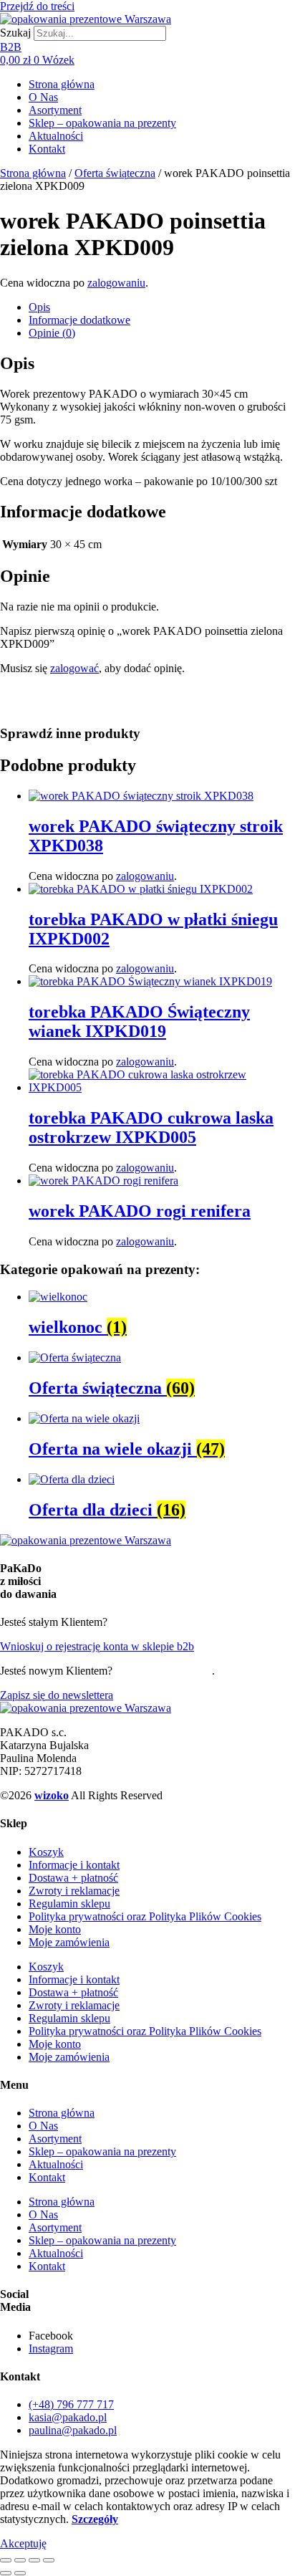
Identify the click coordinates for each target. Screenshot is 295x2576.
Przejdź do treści (37, 6)
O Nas (43, 97)
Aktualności (56, 136)
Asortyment (55, 110)
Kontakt (47, 149)
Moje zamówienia (69, 1942)
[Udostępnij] (34, 2560)
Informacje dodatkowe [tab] (79, 320)
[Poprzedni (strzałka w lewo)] (6, 2573)
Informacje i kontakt (74, 1865)
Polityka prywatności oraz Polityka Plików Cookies (145, 1916)
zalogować (74, 668)
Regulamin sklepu (69, 1904)
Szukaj (15, 33)
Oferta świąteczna (115, 173)
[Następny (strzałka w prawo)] (20, 2573)
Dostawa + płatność (73, 1878)
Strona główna (62, 84)
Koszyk (46, 1852)
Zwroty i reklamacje (74, 1891)
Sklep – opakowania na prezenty (102, 123)
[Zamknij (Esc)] (49, 2560)
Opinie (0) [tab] (52, 333)
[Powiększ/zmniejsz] (6, 2560)
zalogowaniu (116, 283)
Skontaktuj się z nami (164, 1671)
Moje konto (55, 1929)
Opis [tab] (39, 307)
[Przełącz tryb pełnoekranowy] (20, 2560)
